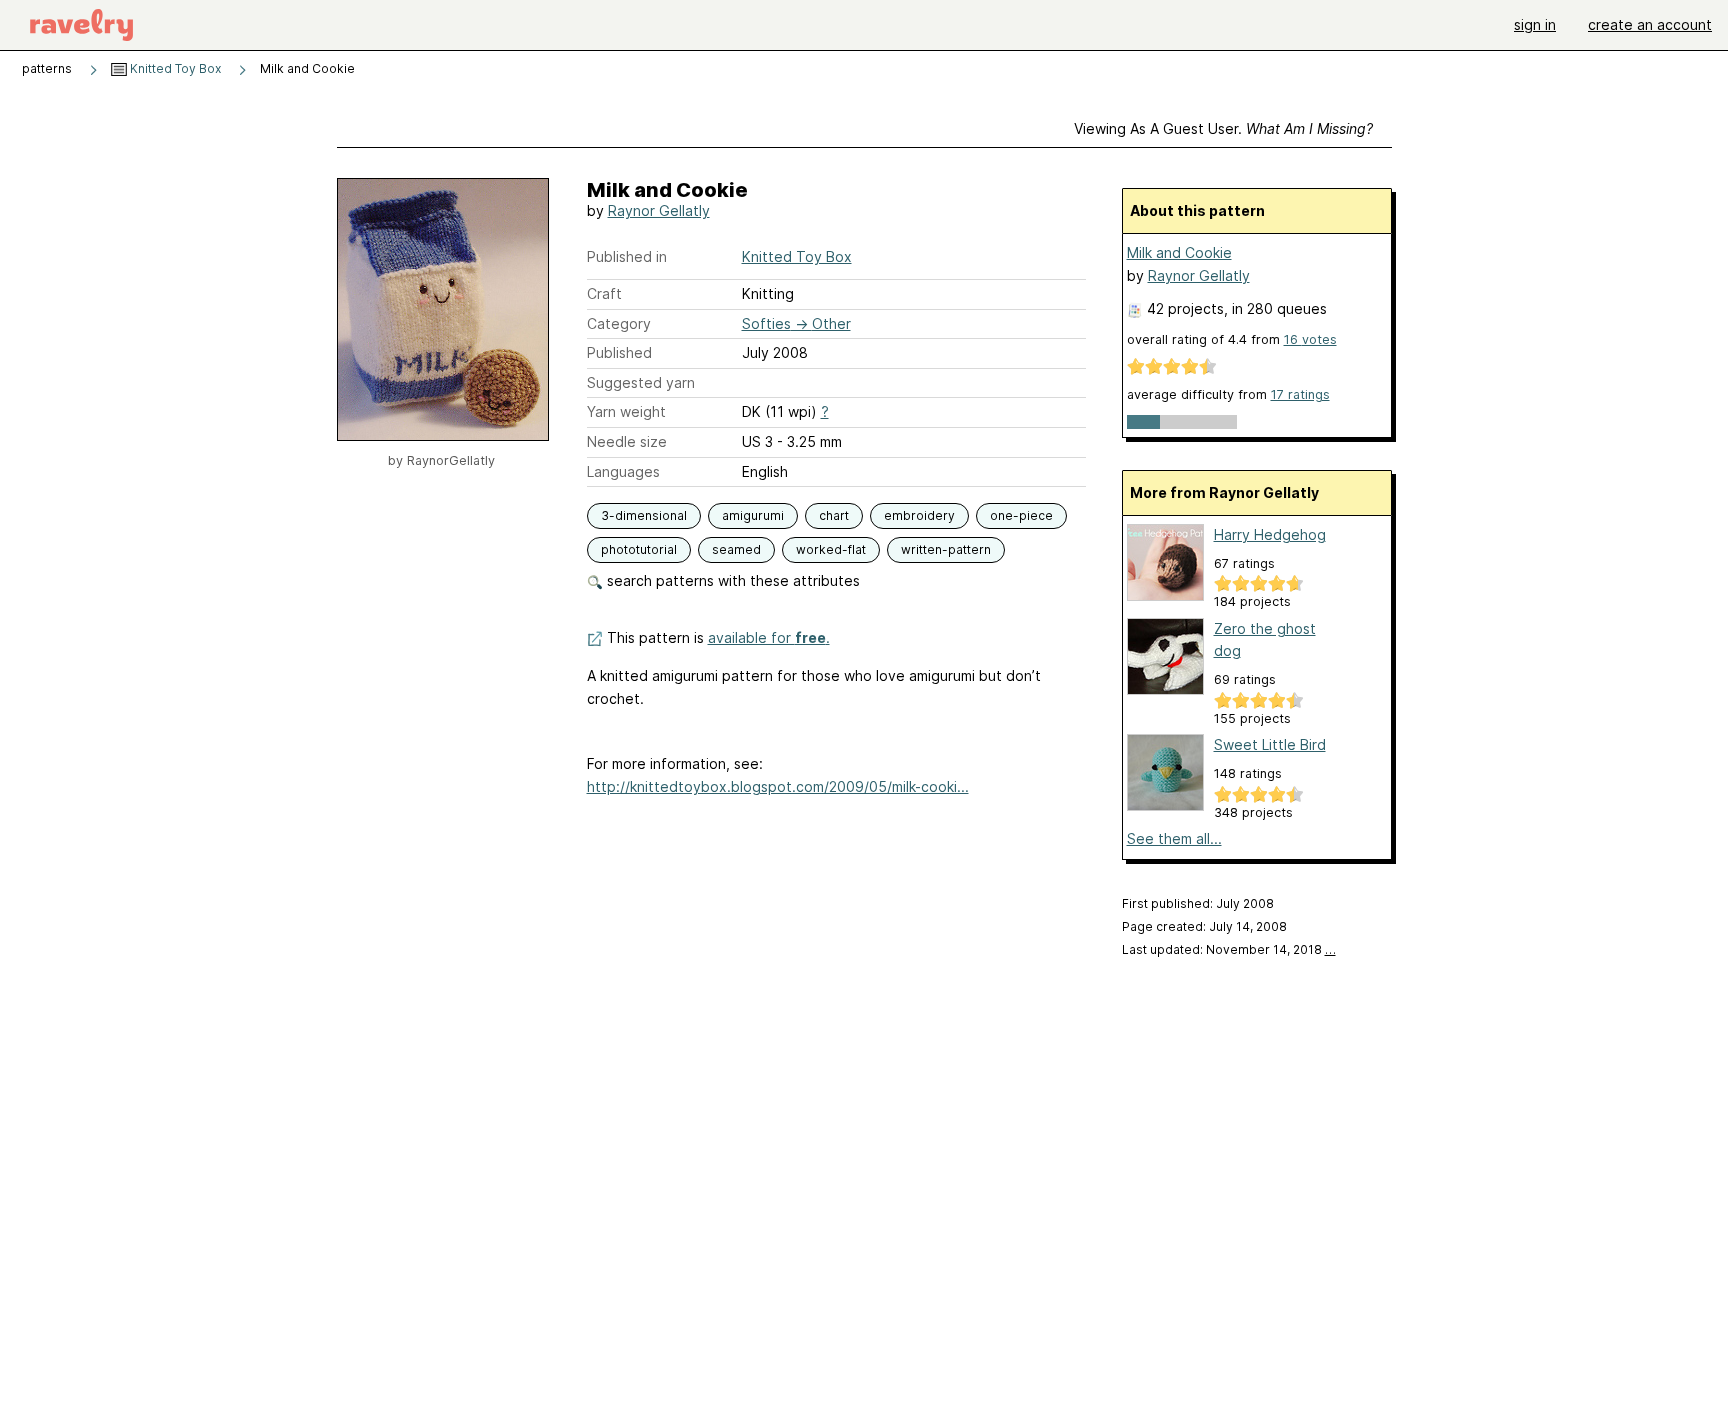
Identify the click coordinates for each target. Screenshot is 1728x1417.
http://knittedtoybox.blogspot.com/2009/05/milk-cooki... (778, 786)
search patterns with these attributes (731, 580)
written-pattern (946, 549)
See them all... (1174, 838)
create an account (1650, 24)
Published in (627, 256)
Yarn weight (626, 411)
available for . (769, 637)
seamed (736, 549)
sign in (1535, 24)
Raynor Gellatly (659, 210)
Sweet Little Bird (1270, 744)
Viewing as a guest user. (1223, 128)
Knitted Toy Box (174, 68)
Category (619, 323)
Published (619, 352)
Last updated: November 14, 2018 (1229, 949)
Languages (623, 471)
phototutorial (639, 549)
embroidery (919, 515)
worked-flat (831, 549)
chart (834, 515)
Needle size (627, 441)
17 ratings (1300, 394)
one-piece (1021, 515)
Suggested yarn (641, 382)
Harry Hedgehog (1270, 534)
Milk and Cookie (1179, 252)
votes (1310, 339)
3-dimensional (644, 515)
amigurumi (753, 515)
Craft (604, 293)
